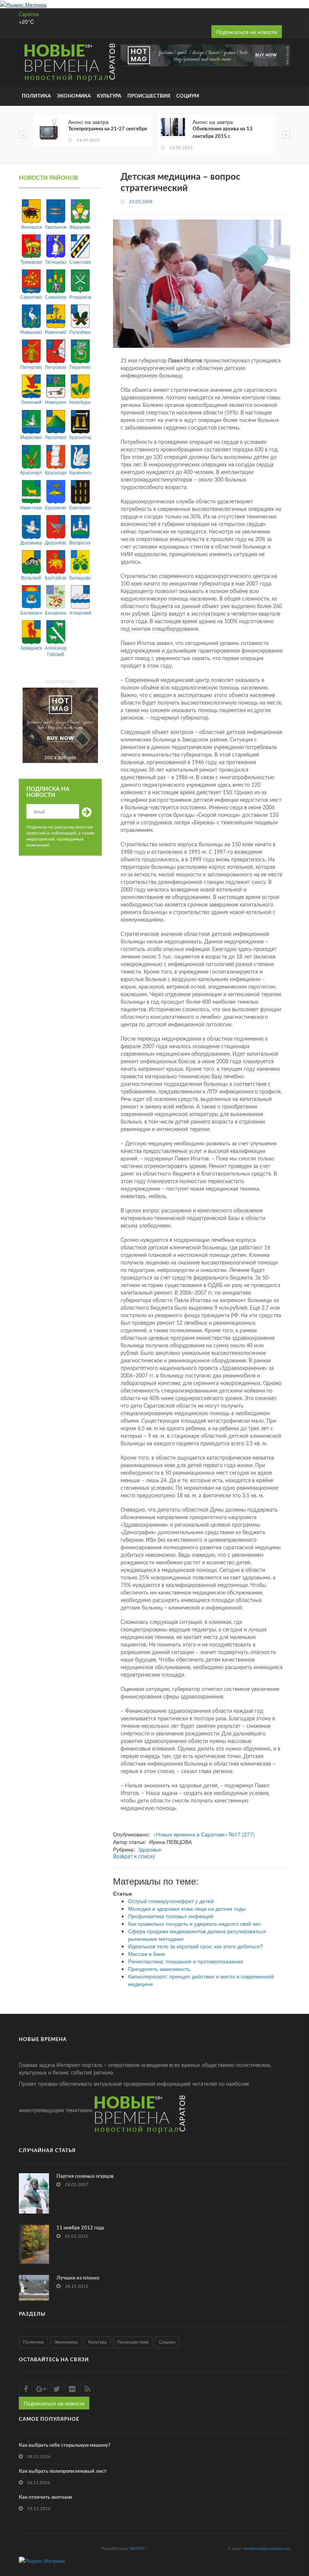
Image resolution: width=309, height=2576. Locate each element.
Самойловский (56, 297)
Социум (188, 96)
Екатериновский (80, 507)
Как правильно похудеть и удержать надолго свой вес (195, 1923)
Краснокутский (31, 472)
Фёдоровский (80, 227)
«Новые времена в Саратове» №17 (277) (204, 1834)
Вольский (31, 577)
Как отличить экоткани (46, 2497)
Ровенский (56, 332)
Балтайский (56, 577)
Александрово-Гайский (56, 651)
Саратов (29, 15)
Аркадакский (31, 647)
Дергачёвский (56, 542)
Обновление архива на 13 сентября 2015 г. (223, 133)
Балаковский (31, 612)
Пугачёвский (80, 332)
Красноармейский (56, 472)
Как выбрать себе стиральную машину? (65, 2445)
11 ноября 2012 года (80, 2228)
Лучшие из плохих (78, 2278)
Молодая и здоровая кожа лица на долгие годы (187, 1908)
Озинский (31, 402)
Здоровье (150, 1849)
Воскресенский (80, 542)
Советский (80, 262)
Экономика (74, 96)
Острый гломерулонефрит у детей (171, 1901)
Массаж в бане (147, 1954)
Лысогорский (56, 437)
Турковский (31, 262)
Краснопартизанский (80, 437)
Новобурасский (80, 402)
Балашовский (80, 577)
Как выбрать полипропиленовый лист (63, 2471)
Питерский (31, 367)
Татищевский (56, 262)
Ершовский (56, 507)
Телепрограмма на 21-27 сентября (108, 129)
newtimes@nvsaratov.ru (267, 2548)
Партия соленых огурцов (85, 2176)
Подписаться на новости (247, 32)
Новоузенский (56, 402)
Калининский (80, 472)
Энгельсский (31, 227)
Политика (36, 96)
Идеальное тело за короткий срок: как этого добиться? (196, 1946)
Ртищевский (80, 297)
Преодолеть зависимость (159, 1969)
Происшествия (149, 96)
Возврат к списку (134, 1857)
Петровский (56, 367)
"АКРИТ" (138, 2548)
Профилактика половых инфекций (171, 1916)
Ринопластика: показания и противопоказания (186, 1961)
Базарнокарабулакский (56, 612)
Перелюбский (80, 367)
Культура (109, 96)
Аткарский (80, 612)
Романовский (31, 332)
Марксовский (31, 437)
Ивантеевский (31, 507)
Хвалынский (56, 227)
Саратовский (31, 297)
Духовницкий (31, 542)
